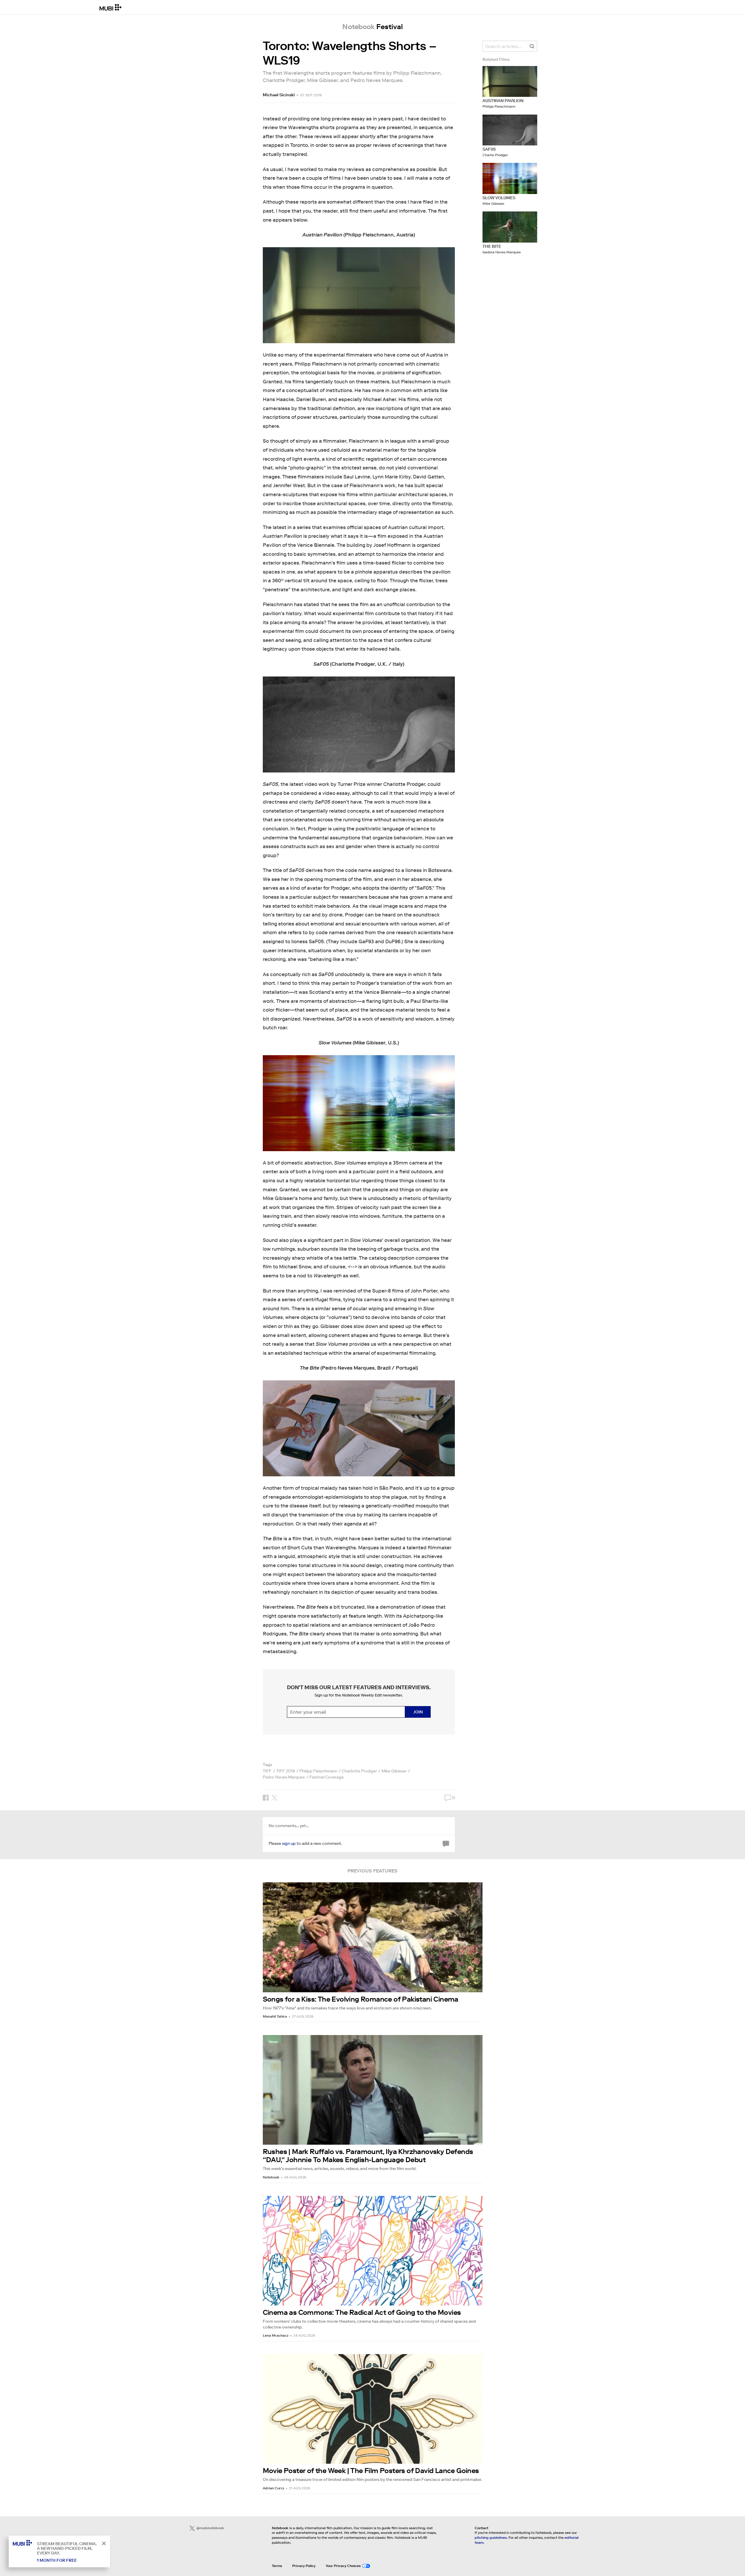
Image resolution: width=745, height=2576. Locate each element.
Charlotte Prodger (359, 1771)
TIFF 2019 (285, 1771)
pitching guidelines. (491, 2537)
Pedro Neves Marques (284, 1777)
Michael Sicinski (279, 95)
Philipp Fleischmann (318, 1771)
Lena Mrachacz (276, 2335)
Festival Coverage (327, 1777)
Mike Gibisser (394, 1771)
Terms (277, 2566)
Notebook (271, 2177)
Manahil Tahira (275, 2016)
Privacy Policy (304, 2566)
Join (418, 1712)
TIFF (267, 1771)
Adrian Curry (273, 2488)
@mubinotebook (210, 2528)
